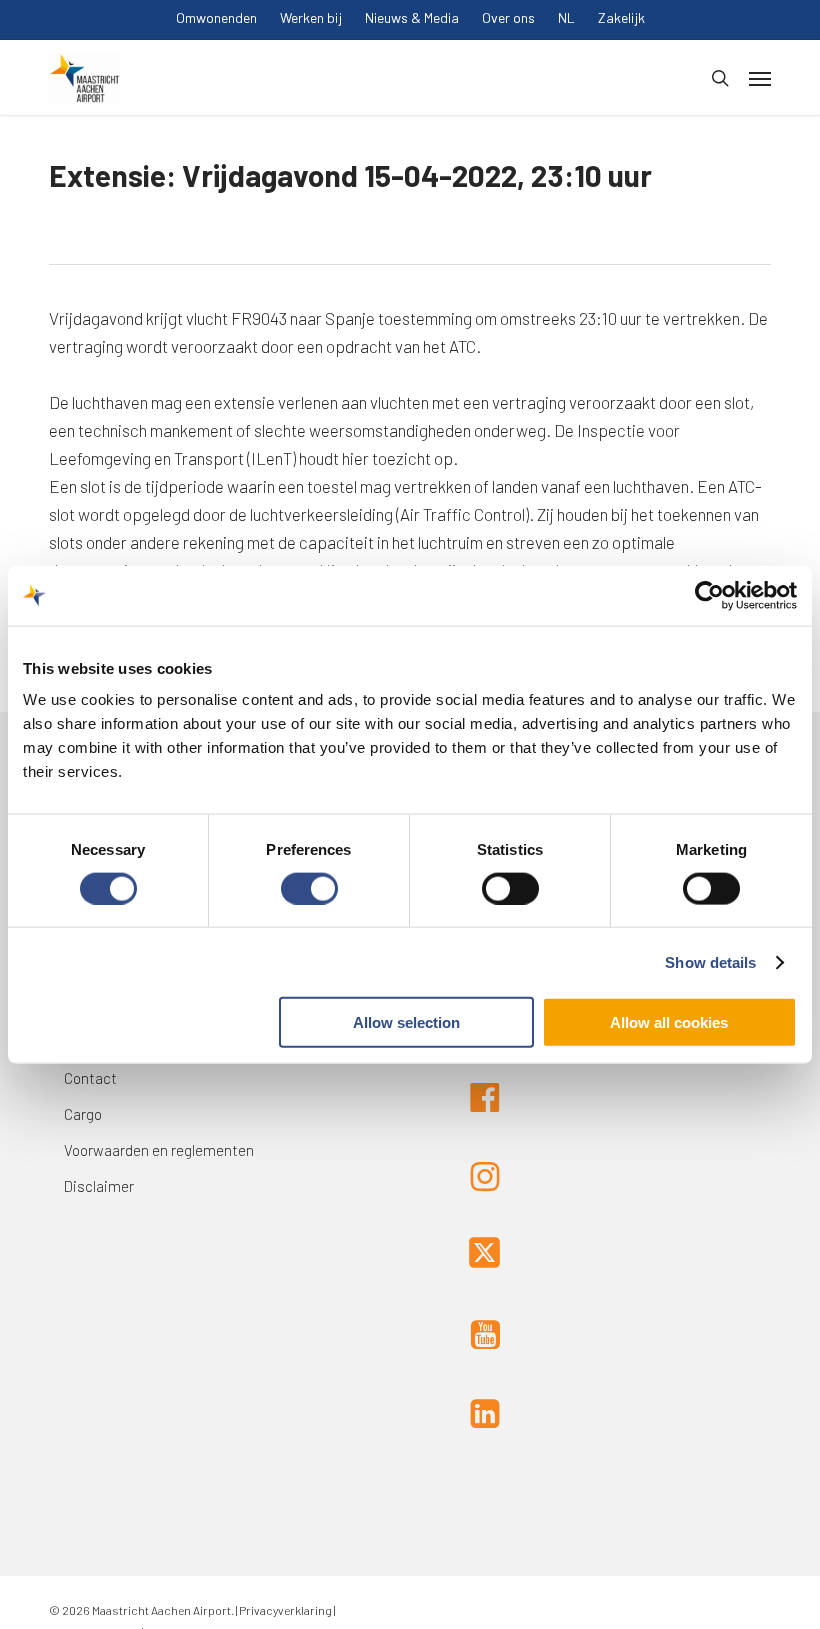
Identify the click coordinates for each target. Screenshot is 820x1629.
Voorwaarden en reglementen (159, 1150)
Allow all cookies (669, 1022)
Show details (710, 961)
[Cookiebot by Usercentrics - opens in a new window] (709, 595)
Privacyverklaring (284, 1610)
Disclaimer (99, 1186)
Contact (90, 1078)
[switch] (309, 888)
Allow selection (406, 1022)
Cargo (83, 1114)
